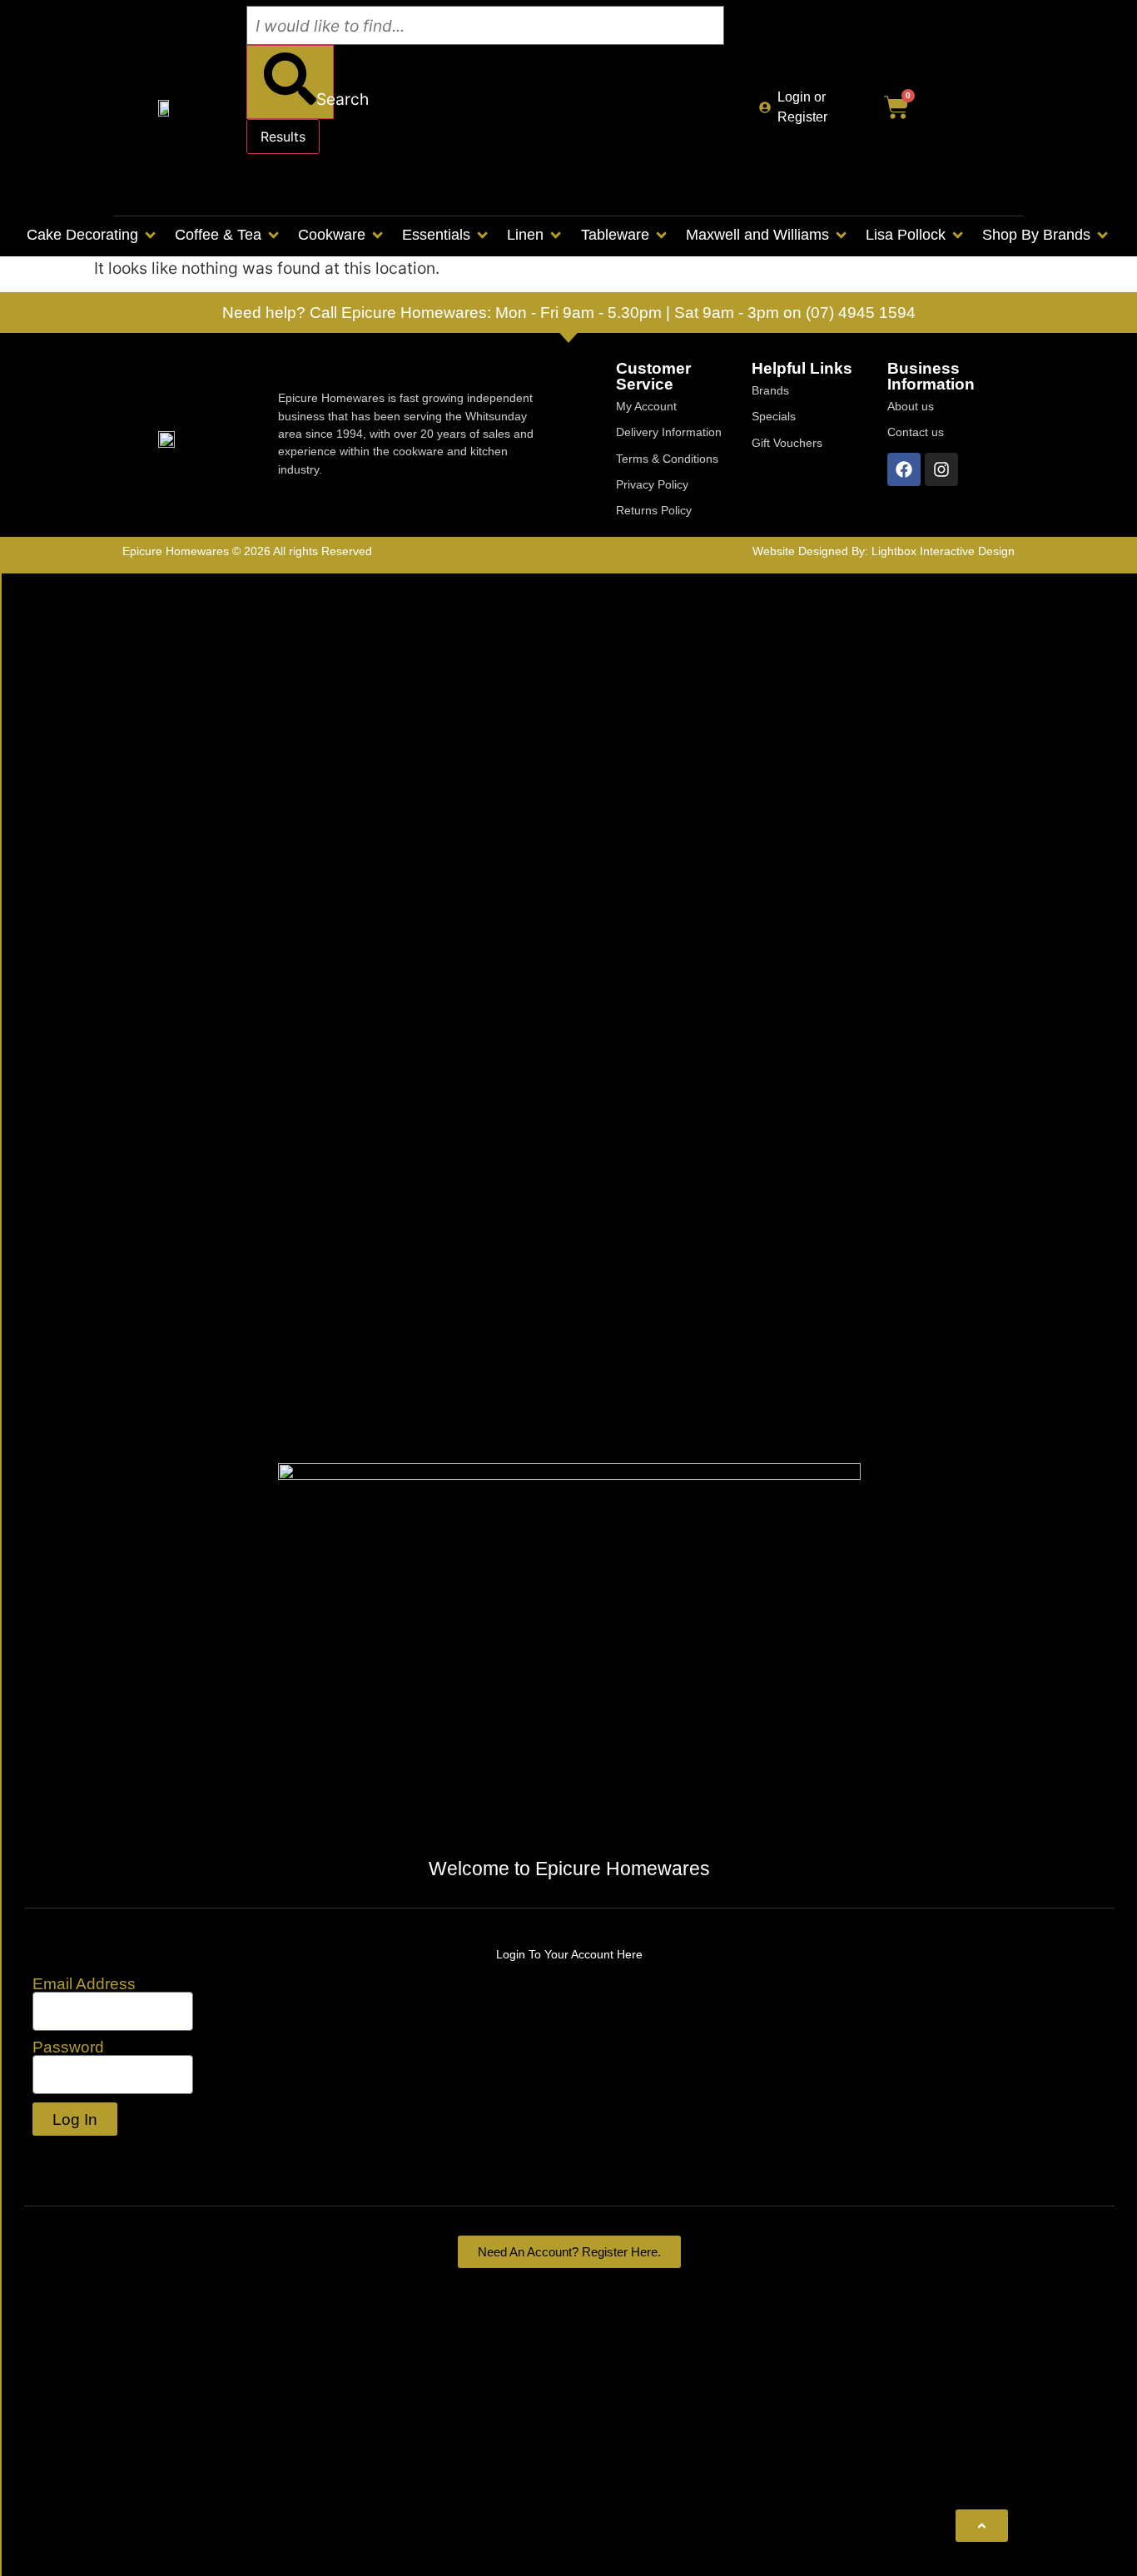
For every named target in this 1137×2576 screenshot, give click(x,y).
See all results (308, 181)
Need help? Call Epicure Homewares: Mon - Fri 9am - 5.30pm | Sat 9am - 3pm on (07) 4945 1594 (569, 313)
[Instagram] (941, 469)
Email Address (84, 1984)
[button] (92, 235)
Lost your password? (111, 2156)
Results (283, 136)
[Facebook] (904, 469)
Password (68, 2047)
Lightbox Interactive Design (943, 551)
